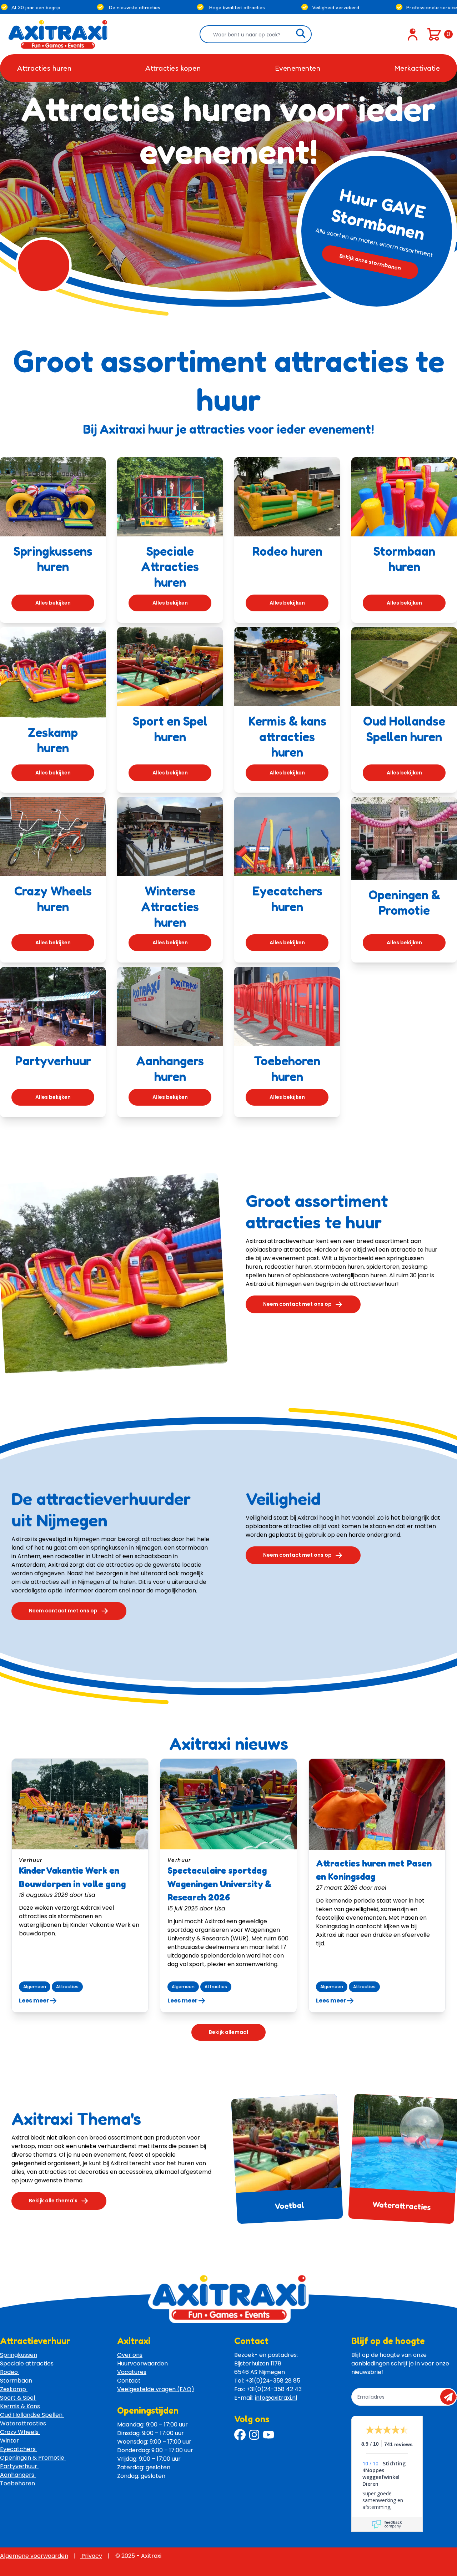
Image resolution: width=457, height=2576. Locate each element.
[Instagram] (254, 2435)
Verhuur (31, 1860)
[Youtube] (268, 2435)
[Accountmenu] (413, 34)
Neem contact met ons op (297, 1304)
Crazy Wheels (20, 2432)
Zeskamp (14, 2389)
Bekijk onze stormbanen (370, 262)
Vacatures (132, 2372)
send (450, 2397)
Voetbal (289, 2205)
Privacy (91, 2556)
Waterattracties (402, 2205)
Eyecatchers (19, 2449)
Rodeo (10, 2372)
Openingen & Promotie (33, 2458)
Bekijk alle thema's (53, 2201)
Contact (129, 2381)
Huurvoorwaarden (142, 2363)
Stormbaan (17, 2381)
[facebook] (240, 2435)
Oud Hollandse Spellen (32, 2415)
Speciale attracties (27, 2363)
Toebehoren (18, 2483)
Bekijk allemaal (228, 2032)
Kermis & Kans (20, 2406)
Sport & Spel (18, 2398)
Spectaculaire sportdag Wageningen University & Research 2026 (220, 1884)
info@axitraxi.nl (276, 2398)
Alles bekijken (53, 603)
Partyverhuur (19, 2466)
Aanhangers (18, 2475)
